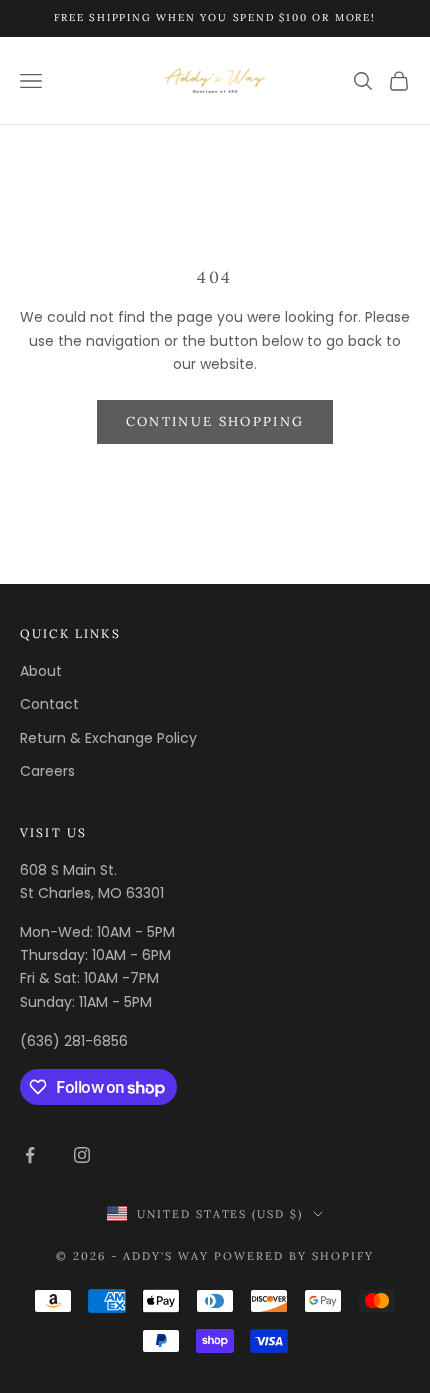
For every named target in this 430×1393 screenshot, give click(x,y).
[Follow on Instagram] (82, 1155)
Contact (49, 704)
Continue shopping (215, 421)
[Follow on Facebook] (30, 1155)
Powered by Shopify (294, 1256)
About (41, 671)
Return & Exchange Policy (108, 738)
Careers (47, 771)
